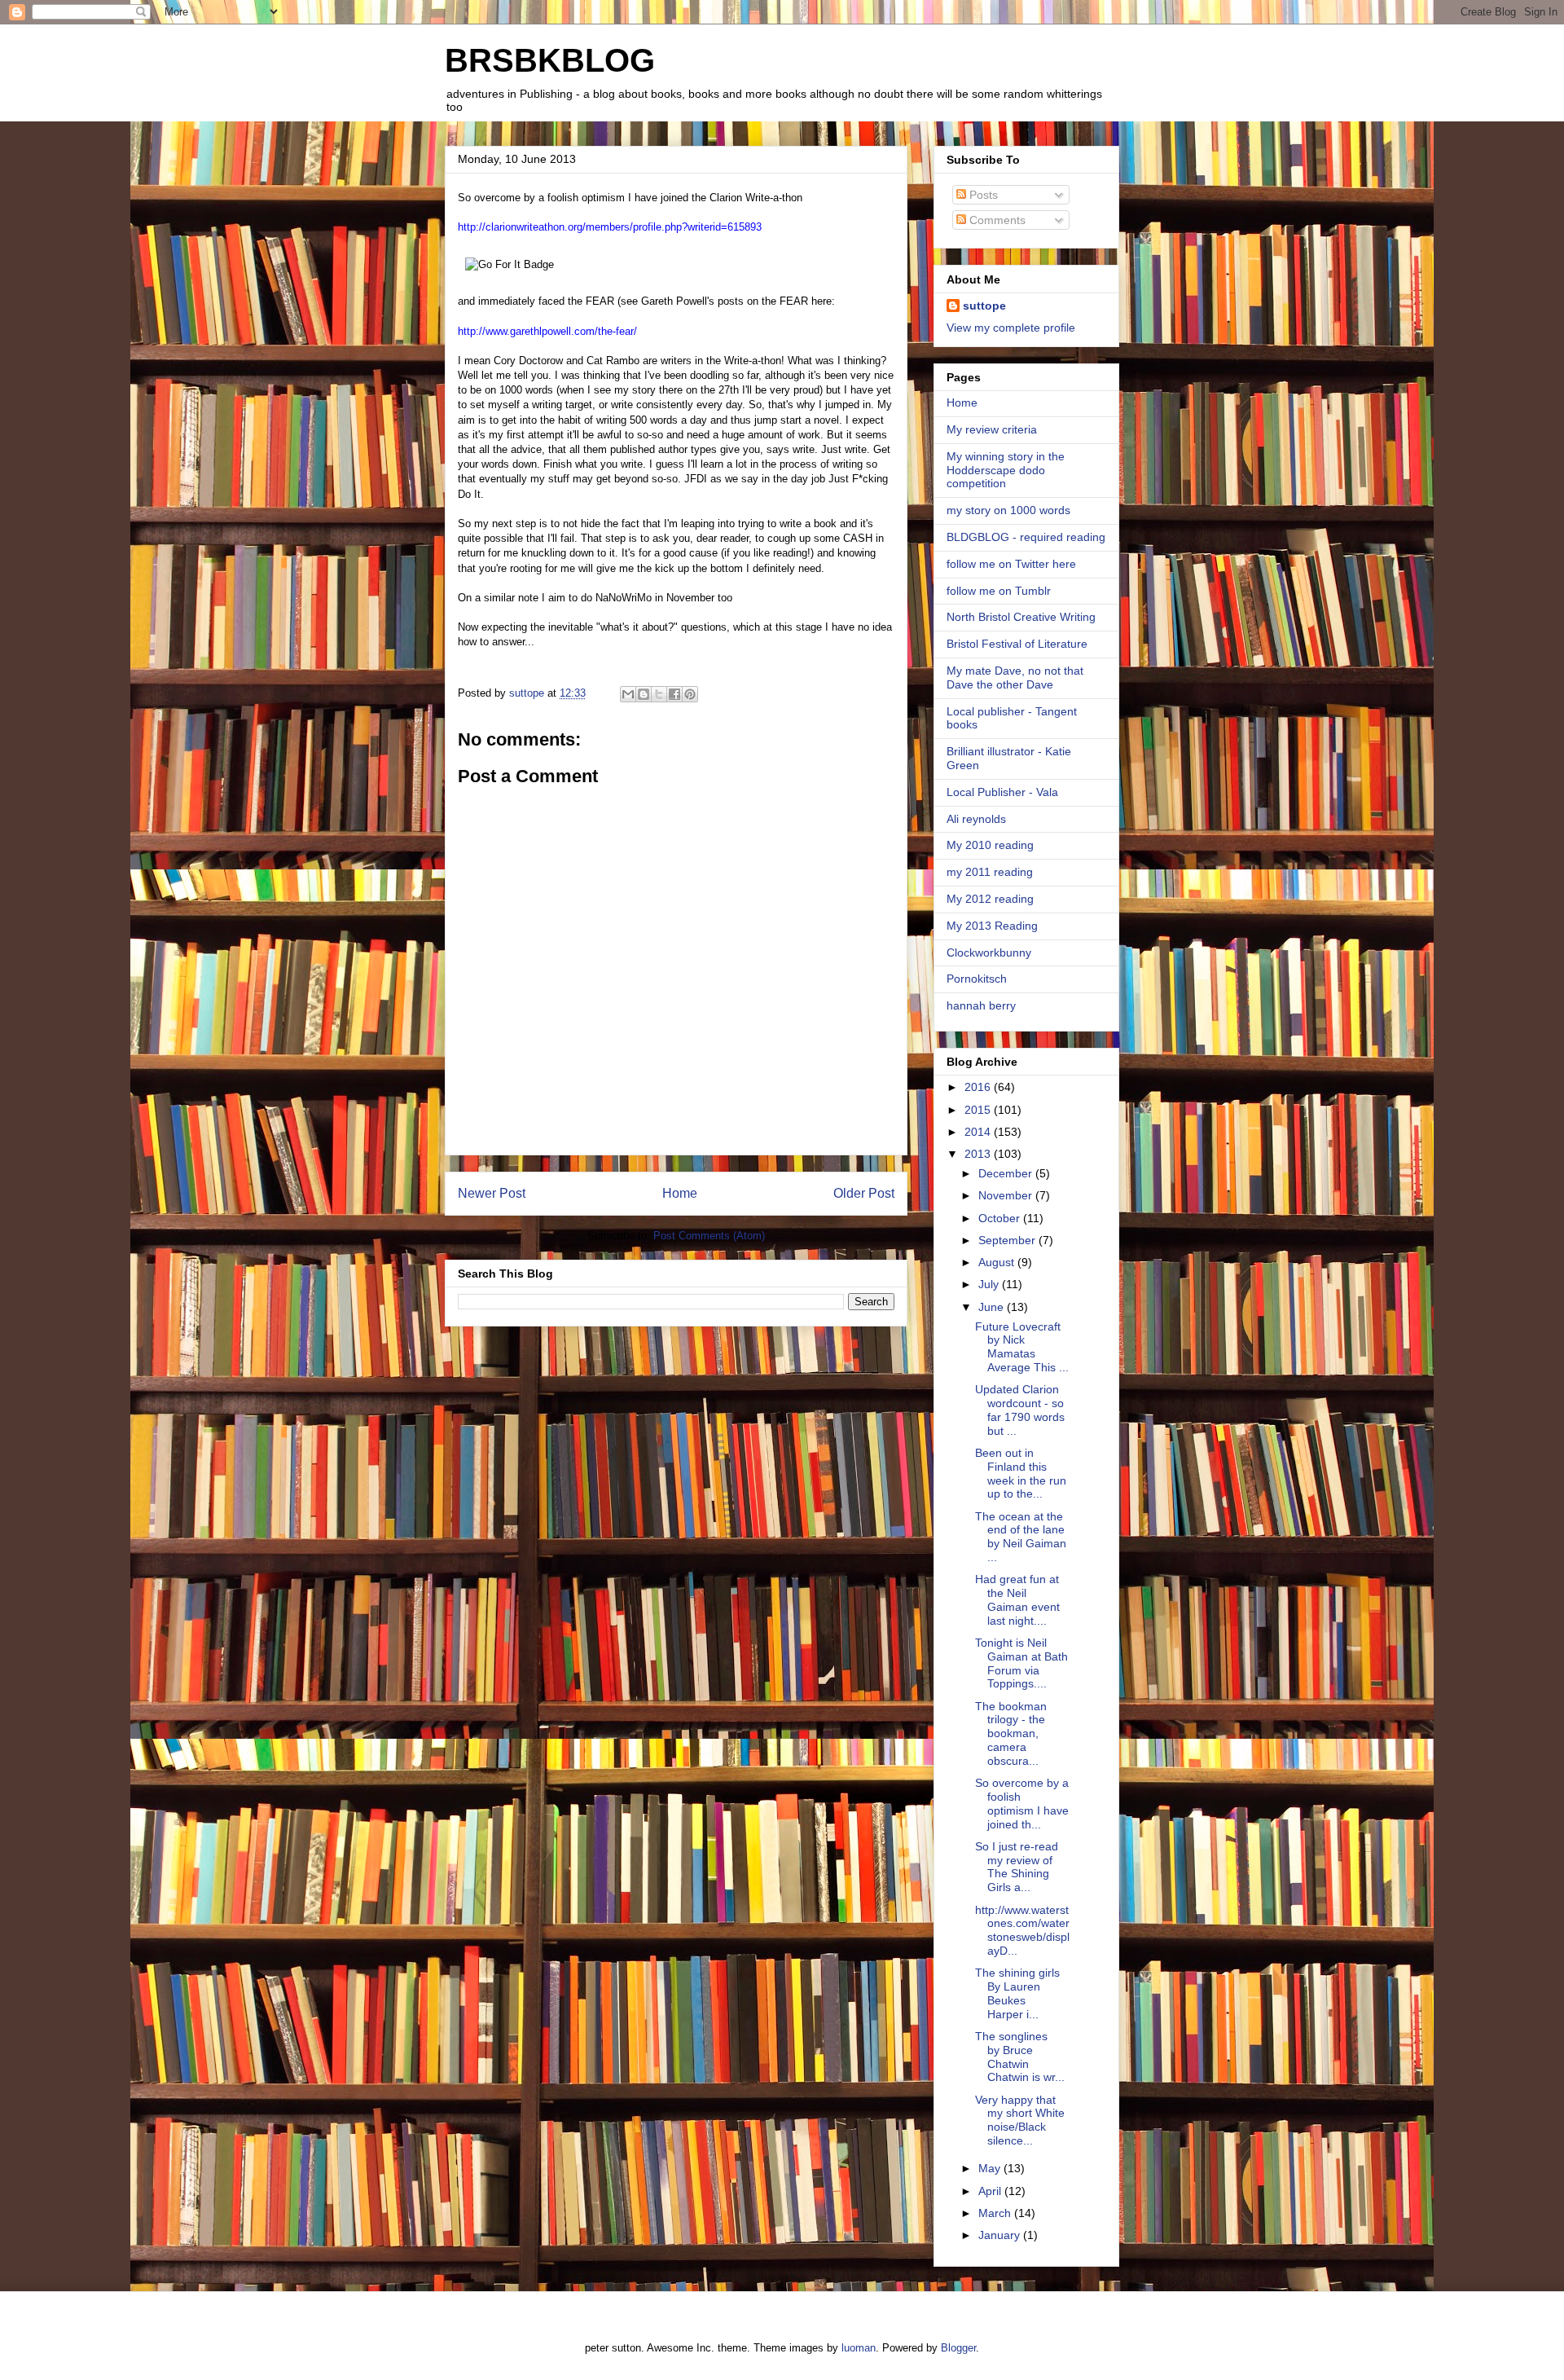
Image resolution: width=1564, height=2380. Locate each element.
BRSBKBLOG (550, 60)
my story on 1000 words (1008, 510)
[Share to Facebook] (674, 694)
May (991, 2168)
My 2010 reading (990, 845)
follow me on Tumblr (999, 591)
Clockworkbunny (989, 952)
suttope (984, 306)
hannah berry (981, 1005)
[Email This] (628, 694)
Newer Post (492, 1193)
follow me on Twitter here (1011, 564)
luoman (859, 2348)
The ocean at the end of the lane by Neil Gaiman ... (1021, 1537)
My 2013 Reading (992, 926)
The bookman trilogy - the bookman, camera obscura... (1011, 1733)
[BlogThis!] (644, 694)
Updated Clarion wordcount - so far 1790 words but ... (1020, 1410)
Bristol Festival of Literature (1017, 644)
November (1007, 1195)
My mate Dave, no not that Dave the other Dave (1015, 677)
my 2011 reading (990, 872)
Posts (982, 195)
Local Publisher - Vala (1002, 792)
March (996, 2213)
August (998, 1262)
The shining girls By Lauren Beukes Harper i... (1017, 1993)
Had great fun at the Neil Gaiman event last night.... (1017, 1599)
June (993, 1307)
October (1001, 1218)
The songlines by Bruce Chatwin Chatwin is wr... (1020, 2057)
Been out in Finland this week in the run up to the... (1021, 1473)
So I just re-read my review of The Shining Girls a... (1017, 1867)
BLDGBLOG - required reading (1026, 537)
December (1007, 1173)
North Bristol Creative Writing (1021, 617)
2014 (979, 1132)
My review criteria (992, 429)
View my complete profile (1011, 328)
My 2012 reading (990, 899)
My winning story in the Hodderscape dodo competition (1006, 470)
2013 (979, 1154)
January (1001, 2235)
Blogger (958, 2348)
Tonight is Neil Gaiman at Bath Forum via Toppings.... (1021, 1663)
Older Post (864, 1193)
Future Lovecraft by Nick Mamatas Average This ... (1022, 1347)
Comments (996, 220)
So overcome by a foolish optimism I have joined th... (1022, 1803)
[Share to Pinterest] (690, 694)
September (1008, 1240)
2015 (979, 1110)
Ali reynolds (976, 819)
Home (680, 1193)
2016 (979, 1087)
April (991, 2191)
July (990, 1284)
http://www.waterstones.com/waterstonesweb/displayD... (1022, 1930)
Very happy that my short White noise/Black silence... (1020, 2120)
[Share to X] (659, 694)
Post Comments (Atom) (709, 1236)
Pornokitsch (977, 979)
